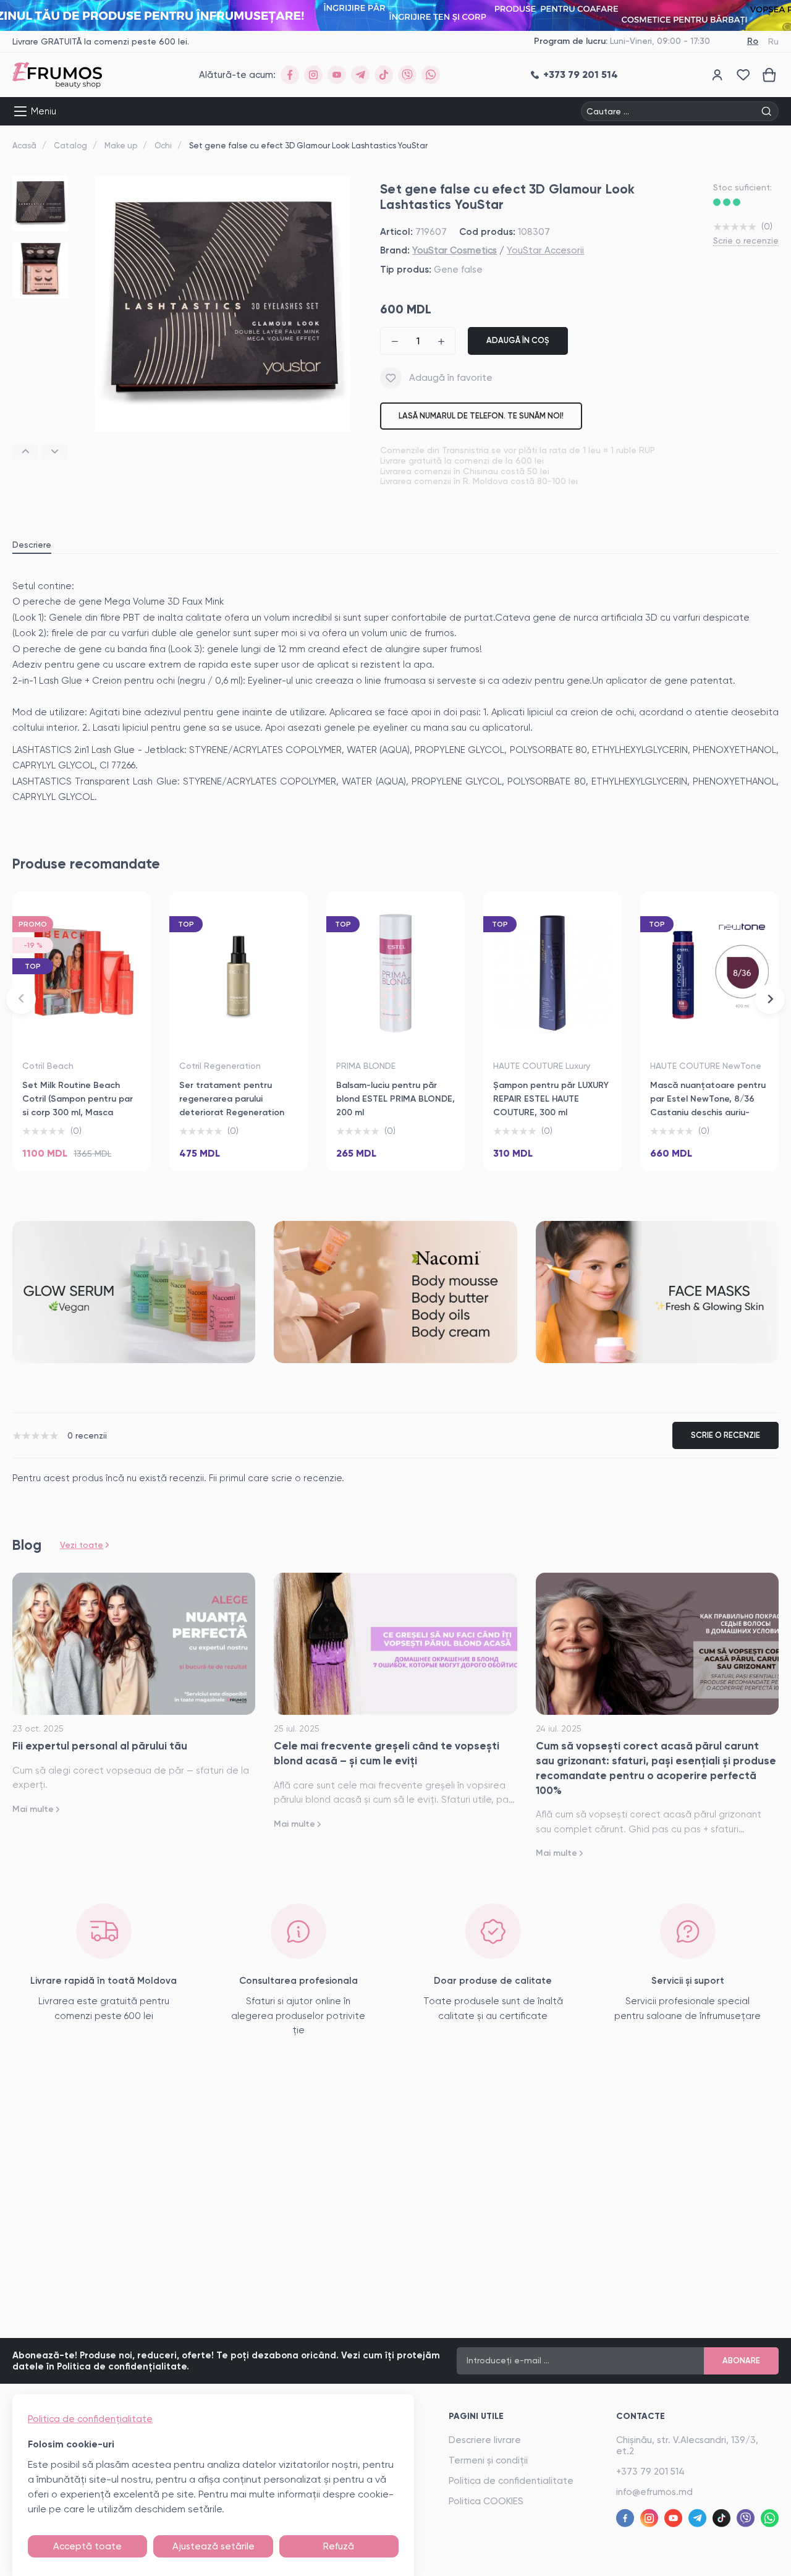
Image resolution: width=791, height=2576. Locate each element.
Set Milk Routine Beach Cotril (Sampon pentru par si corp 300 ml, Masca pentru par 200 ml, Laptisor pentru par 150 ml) (80, 1112)
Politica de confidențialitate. (123, 2366)
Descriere (32, 545)
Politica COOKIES (486, 2501)
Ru (773, 41)
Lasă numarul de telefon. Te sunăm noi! (481, 416)
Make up (121, 146)
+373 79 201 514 (650, 2472)
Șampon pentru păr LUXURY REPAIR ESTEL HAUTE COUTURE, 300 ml (551, 1099)
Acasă (24, 146)
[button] (25, 452)
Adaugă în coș (518, 340)
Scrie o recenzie (746, 240)
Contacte (641, 2416)
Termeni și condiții (488, 2460)
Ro (753, 41)
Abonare (741, 2361)
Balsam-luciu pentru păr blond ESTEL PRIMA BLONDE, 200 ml (395, 1099)
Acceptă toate (87, 2546)
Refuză (339, 2546)
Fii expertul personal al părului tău (100, 1746)
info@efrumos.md (654, 2492)
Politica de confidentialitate (511, 2481)
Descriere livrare (485, 2440)
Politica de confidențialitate (90, 2419)
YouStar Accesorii (545, 250)
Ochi (163, 146)
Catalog (70, 146)
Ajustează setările (214, 2546)
